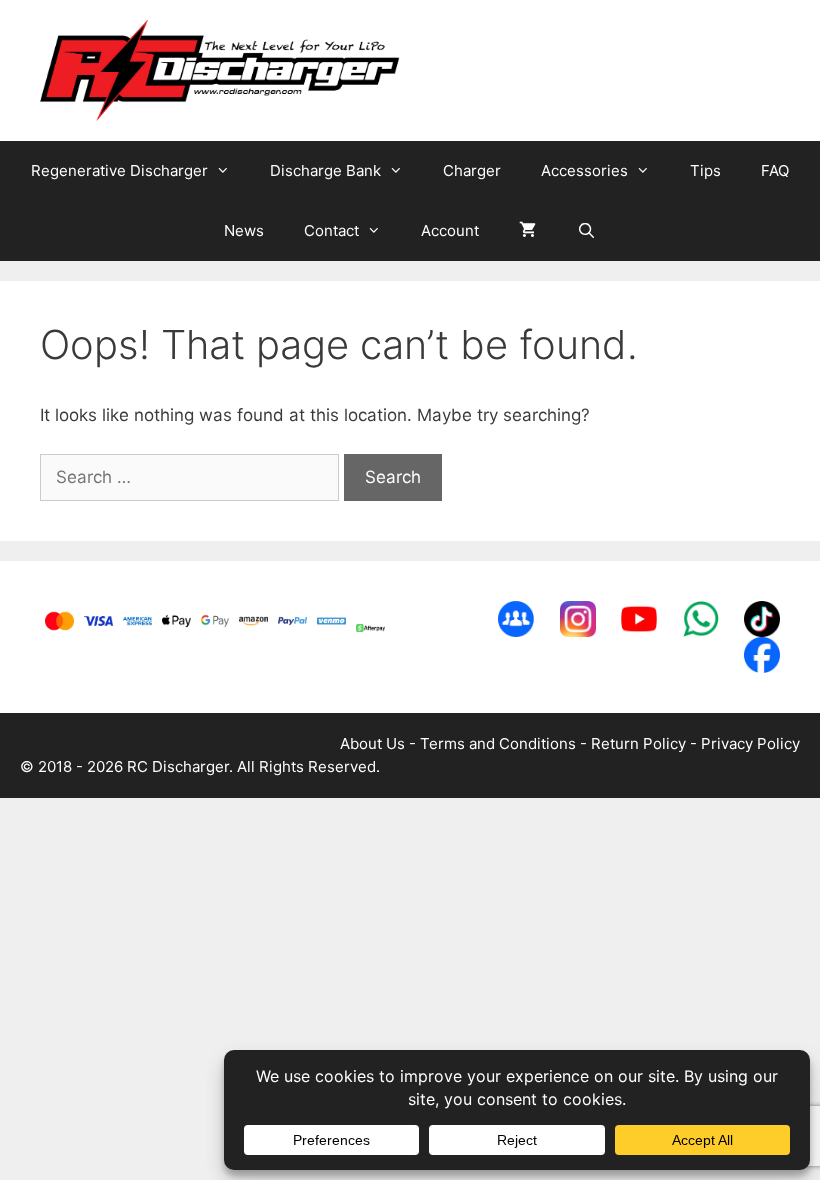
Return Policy (638, 743)
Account (450, 230)
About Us (372, 743)
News (244, 230)
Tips (705, 170)
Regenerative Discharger (119, 170)
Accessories (584, 170)
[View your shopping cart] (527, 231)
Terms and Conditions (498, 743)
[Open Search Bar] (585, 231)
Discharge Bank (325, 170)
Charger (472, 170)
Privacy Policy (750, 743)
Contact (331, 230)
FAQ (775, 170)
